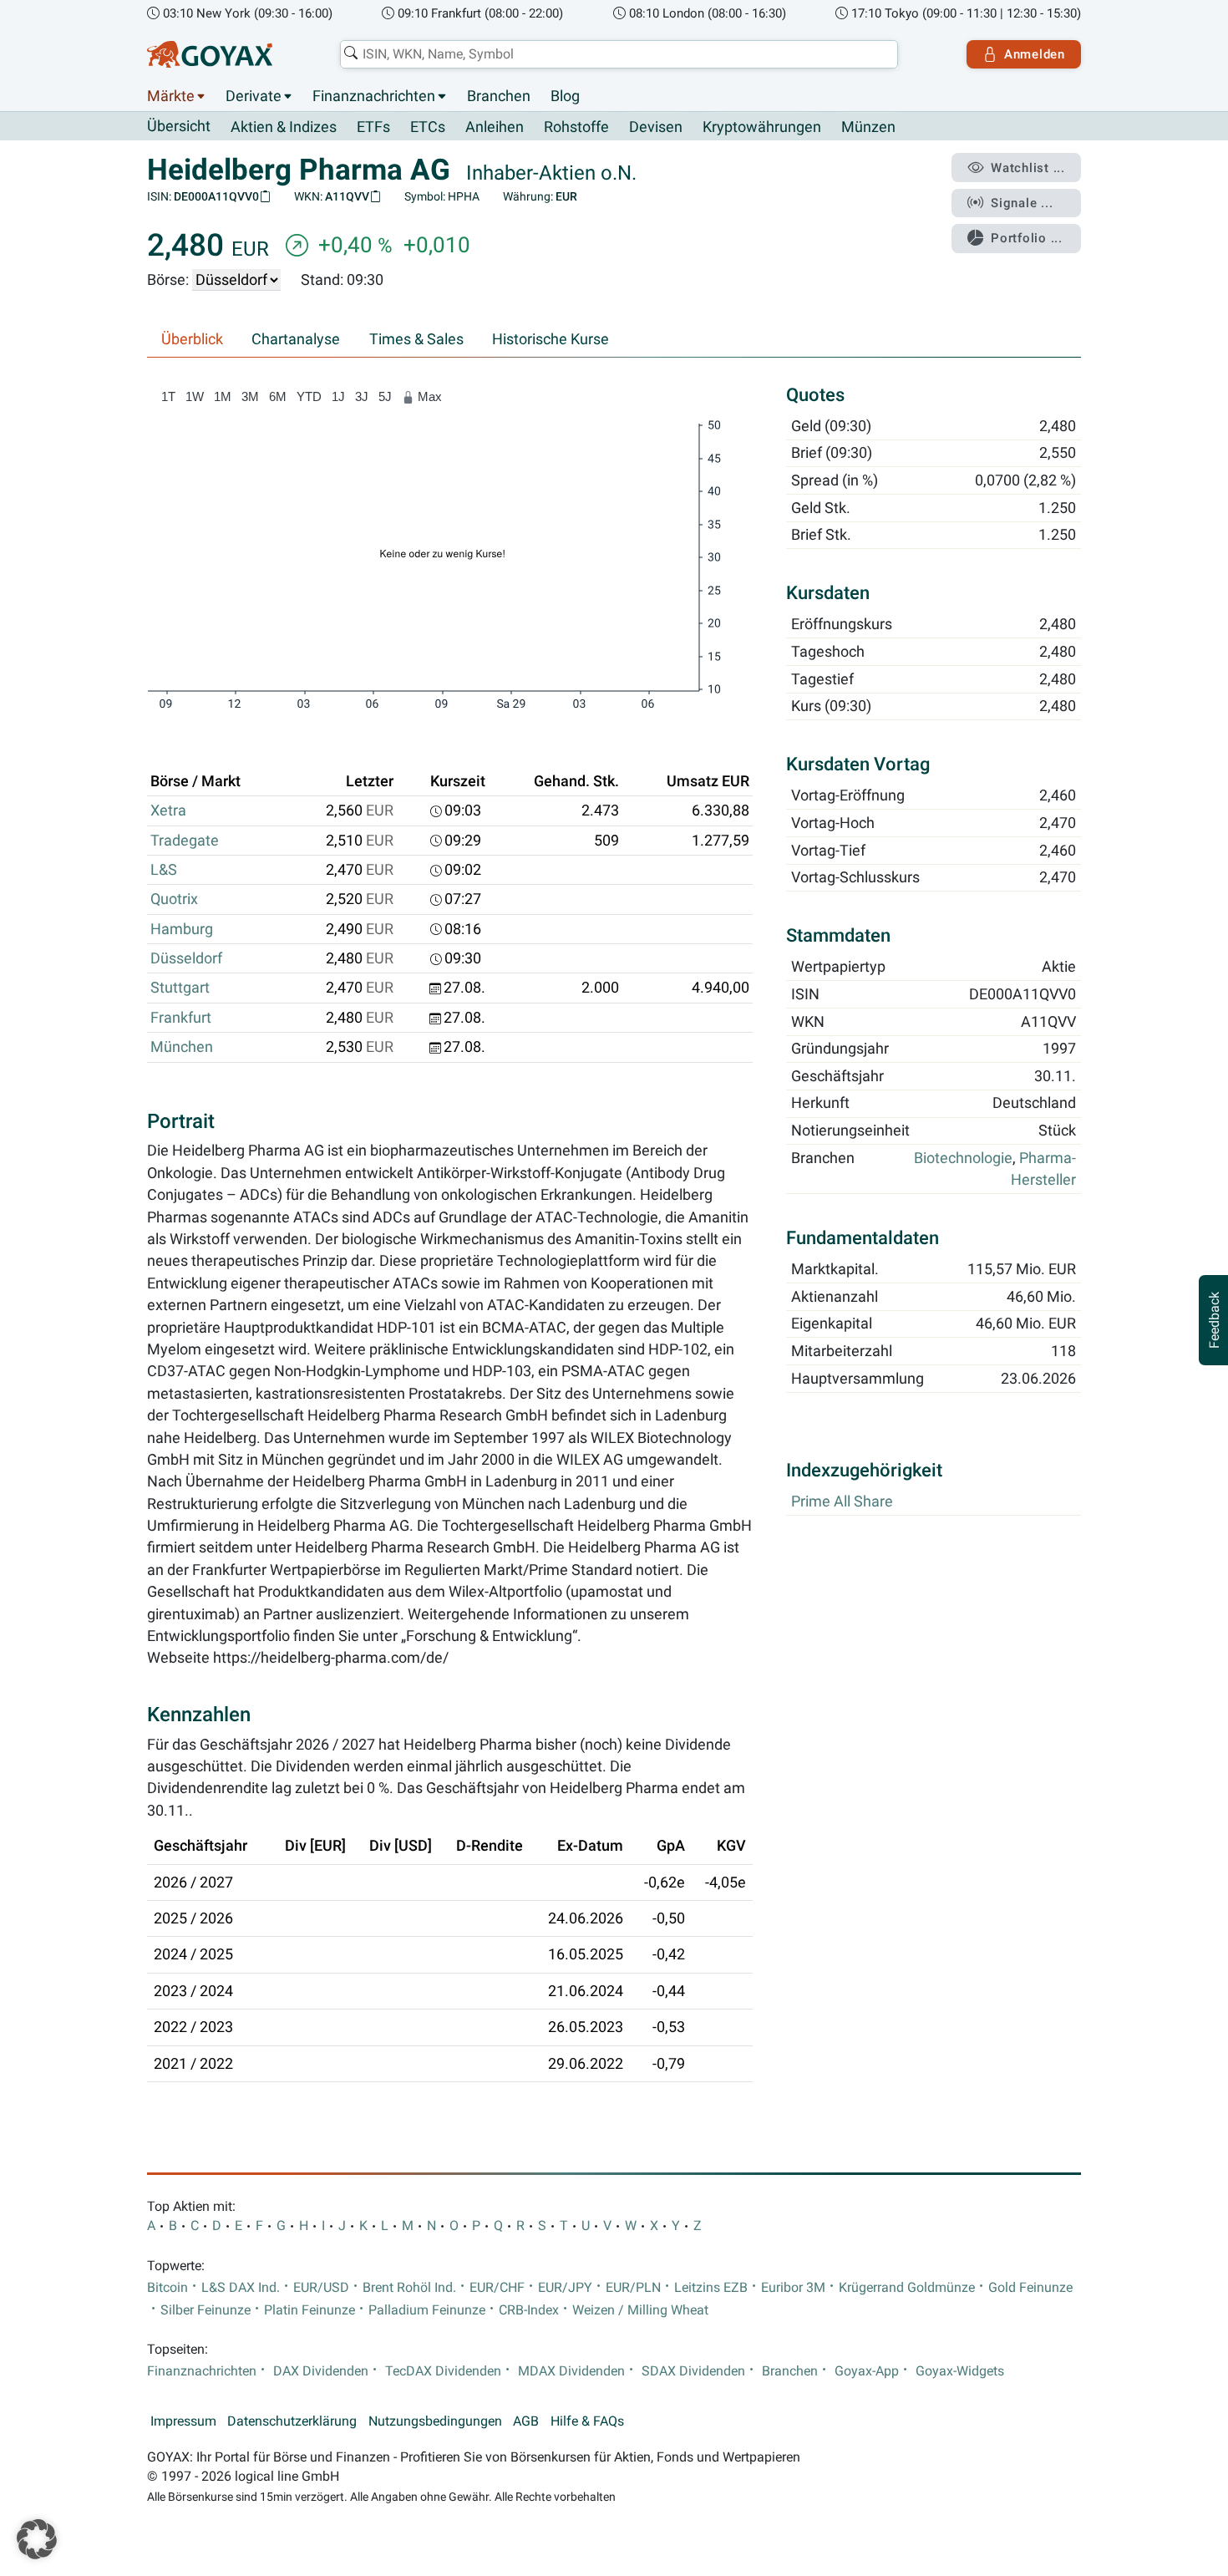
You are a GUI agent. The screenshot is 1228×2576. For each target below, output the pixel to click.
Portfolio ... (1027, 238)
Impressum (183, 2421)
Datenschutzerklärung (292, 2421)
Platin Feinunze (310, 2310)
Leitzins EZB (711, 2288)
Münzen (868, 127)
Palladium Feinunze (427, 2310)
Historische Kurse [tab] (551, 339)
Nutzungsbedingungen (435, 2421)
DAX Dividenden (321, 2371)
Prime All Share (842, 1501)
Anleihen (495, 127)
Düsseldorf (186, 958)
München (182, 1047)
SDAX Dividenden (693, 2371)
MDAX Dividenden (571, 2371)
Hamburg (182, 929)
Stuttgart (180, 988)
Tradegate (185, 841)
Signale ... (1022, 203)
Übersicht (179, 126)
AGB (526, 2421)
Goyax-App (867, 2371)
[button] (37, 2539)
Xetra (168, 810)
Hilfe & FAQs (587, 2421)
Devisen (656, 127)
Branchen (499, 96)
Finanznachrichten (374, 96)
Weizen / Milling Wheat (640, 2310)
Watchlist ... (1028, 168)
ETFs (373, 127)
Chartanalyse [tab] (296, 339)
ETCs (428, 127)
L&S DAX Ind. (241, 2288)
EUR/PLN (633, 2288)
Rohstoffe (576, 127)
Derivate (254, 96)
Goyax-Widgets (960, 2371)
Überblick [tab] (192, 339)
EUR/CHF (497, 2288)
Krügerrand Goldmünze (907, 2288)
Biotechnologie (963, 1158)
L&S (164, 870)
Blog (565, 96)
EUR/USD (321, 2288)
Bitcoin (167, 2288)
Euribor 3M (793, 2288)
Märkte (171, 96)
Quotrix (174, 899)
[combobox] (619, 54)
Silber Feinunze (206, 2310)
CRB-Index (529, 2310)
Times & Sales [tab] (416, 339)
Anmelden (1035, 54)
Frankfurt (181, 1018)
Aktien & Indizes (284, 127)
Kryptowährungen (762, 127)
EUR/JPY (565, 2288)
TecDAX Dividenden (443, 2371)
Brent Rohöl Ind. (409, 2288)
